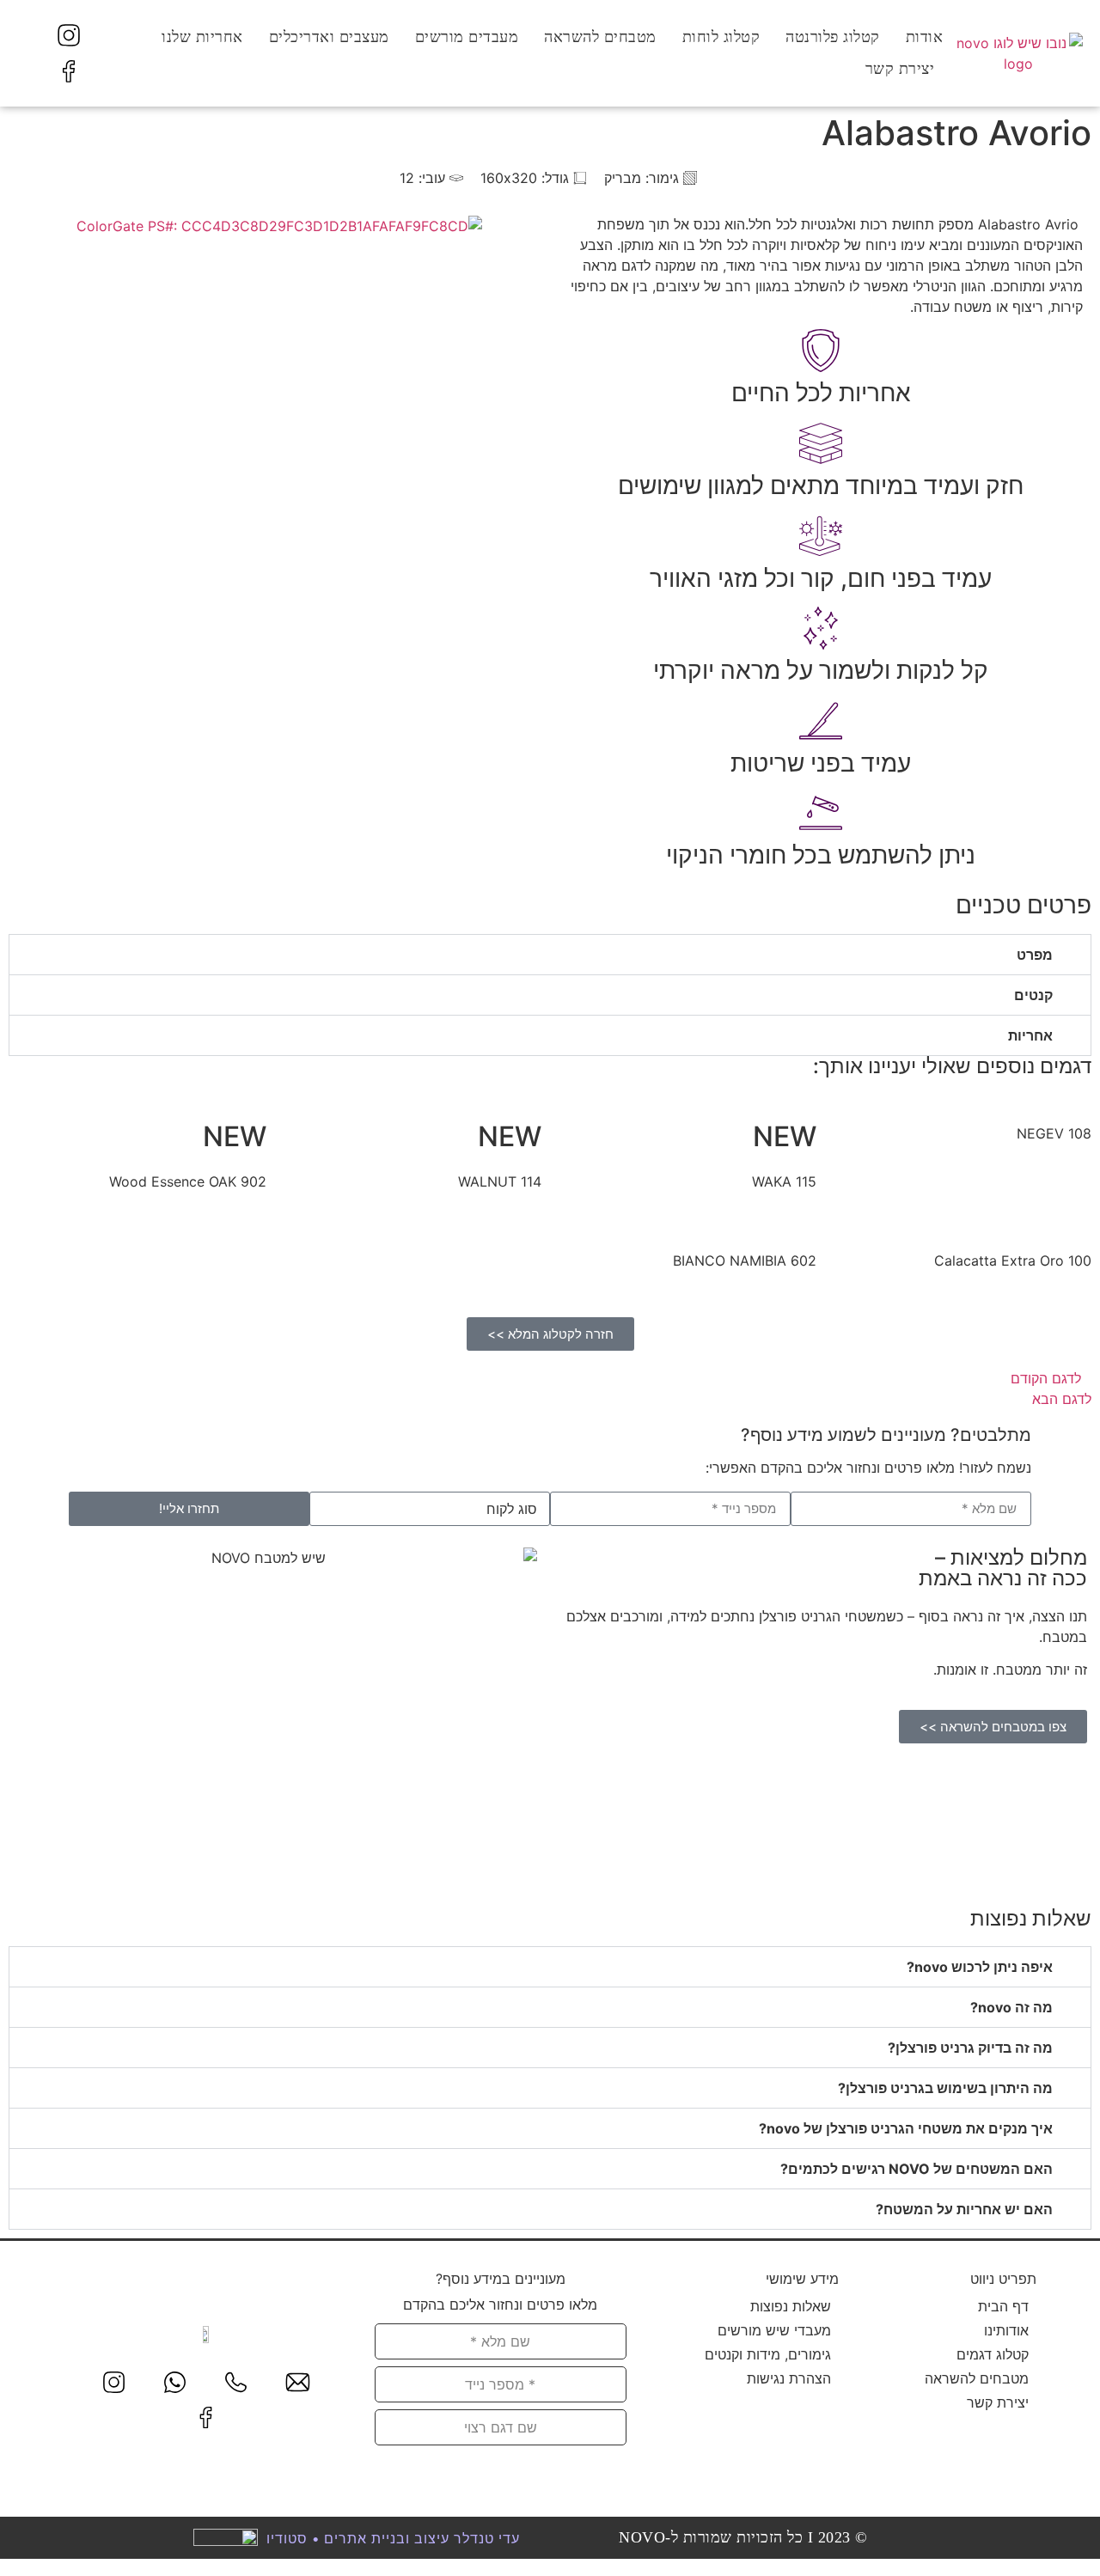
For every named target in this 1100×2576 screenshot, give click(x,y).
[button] (550, 955)
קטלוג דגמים (993, 2354)
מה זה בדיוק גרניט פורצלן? (970, 2048)
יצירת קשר (900, 69)
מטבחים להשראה (600, 37)
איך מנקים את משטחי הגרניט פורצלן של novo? (906, 2128)
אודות (925, 37)
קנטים (1033, 995)
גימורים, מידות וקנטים (768, 2354)
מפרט (1035, 955)
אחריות (1030, 1035)
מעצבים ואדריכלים (329, 37)
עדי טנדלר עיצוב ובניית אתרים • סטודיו (393, 2538)
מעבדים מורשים (467, 37)
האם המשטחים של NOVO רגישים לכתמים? (917, 2169)
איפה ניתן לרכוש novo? (980, 1967)
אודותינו (1006, 2330)
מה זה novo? (1011, 2007)
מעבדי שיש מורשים (774, 2330)
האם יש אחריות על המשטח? (964, 2209)
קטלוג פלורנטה (833, 37)
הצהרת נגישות (789, 2378)
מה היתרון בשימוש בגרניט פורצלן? (945, 2088)
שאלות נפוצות (791, 2306)
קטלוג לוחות (721, 37)
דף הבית (1003, 2306)
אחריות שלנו (202, 37)
